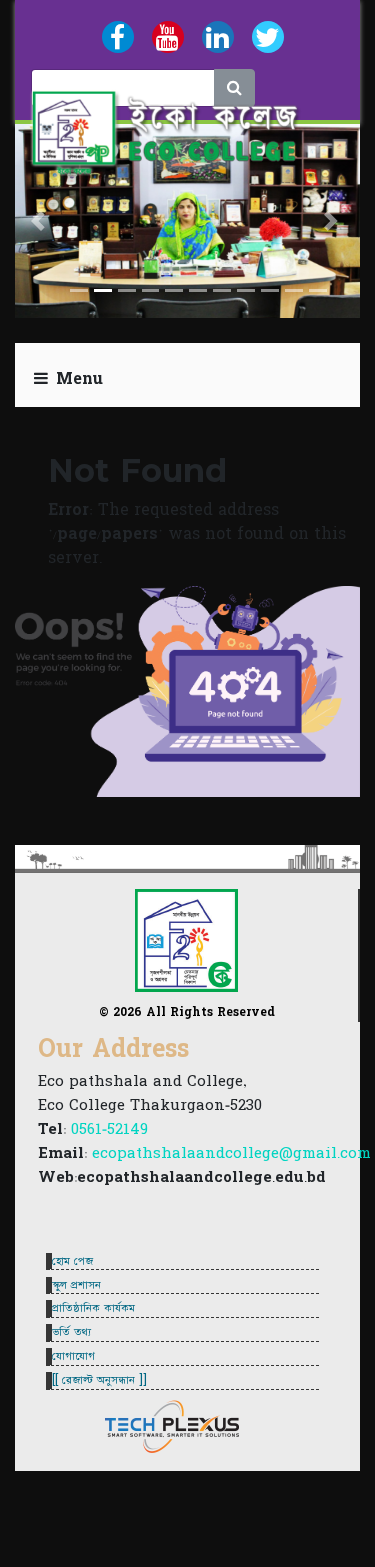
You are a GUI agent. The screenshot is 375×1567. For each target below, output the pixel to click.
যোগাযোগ (73, 1356)
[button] (41, 221)
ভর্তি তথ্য (71, 1332)
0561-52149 (109, 1129)
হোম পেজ (72, 1261)
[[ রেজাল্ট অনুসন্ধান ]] (99, 1380)
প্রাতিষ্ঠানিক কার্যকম (93, 1308)
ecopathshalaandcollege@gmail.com (231, 1153)
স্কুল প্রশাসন (76, 1285)
